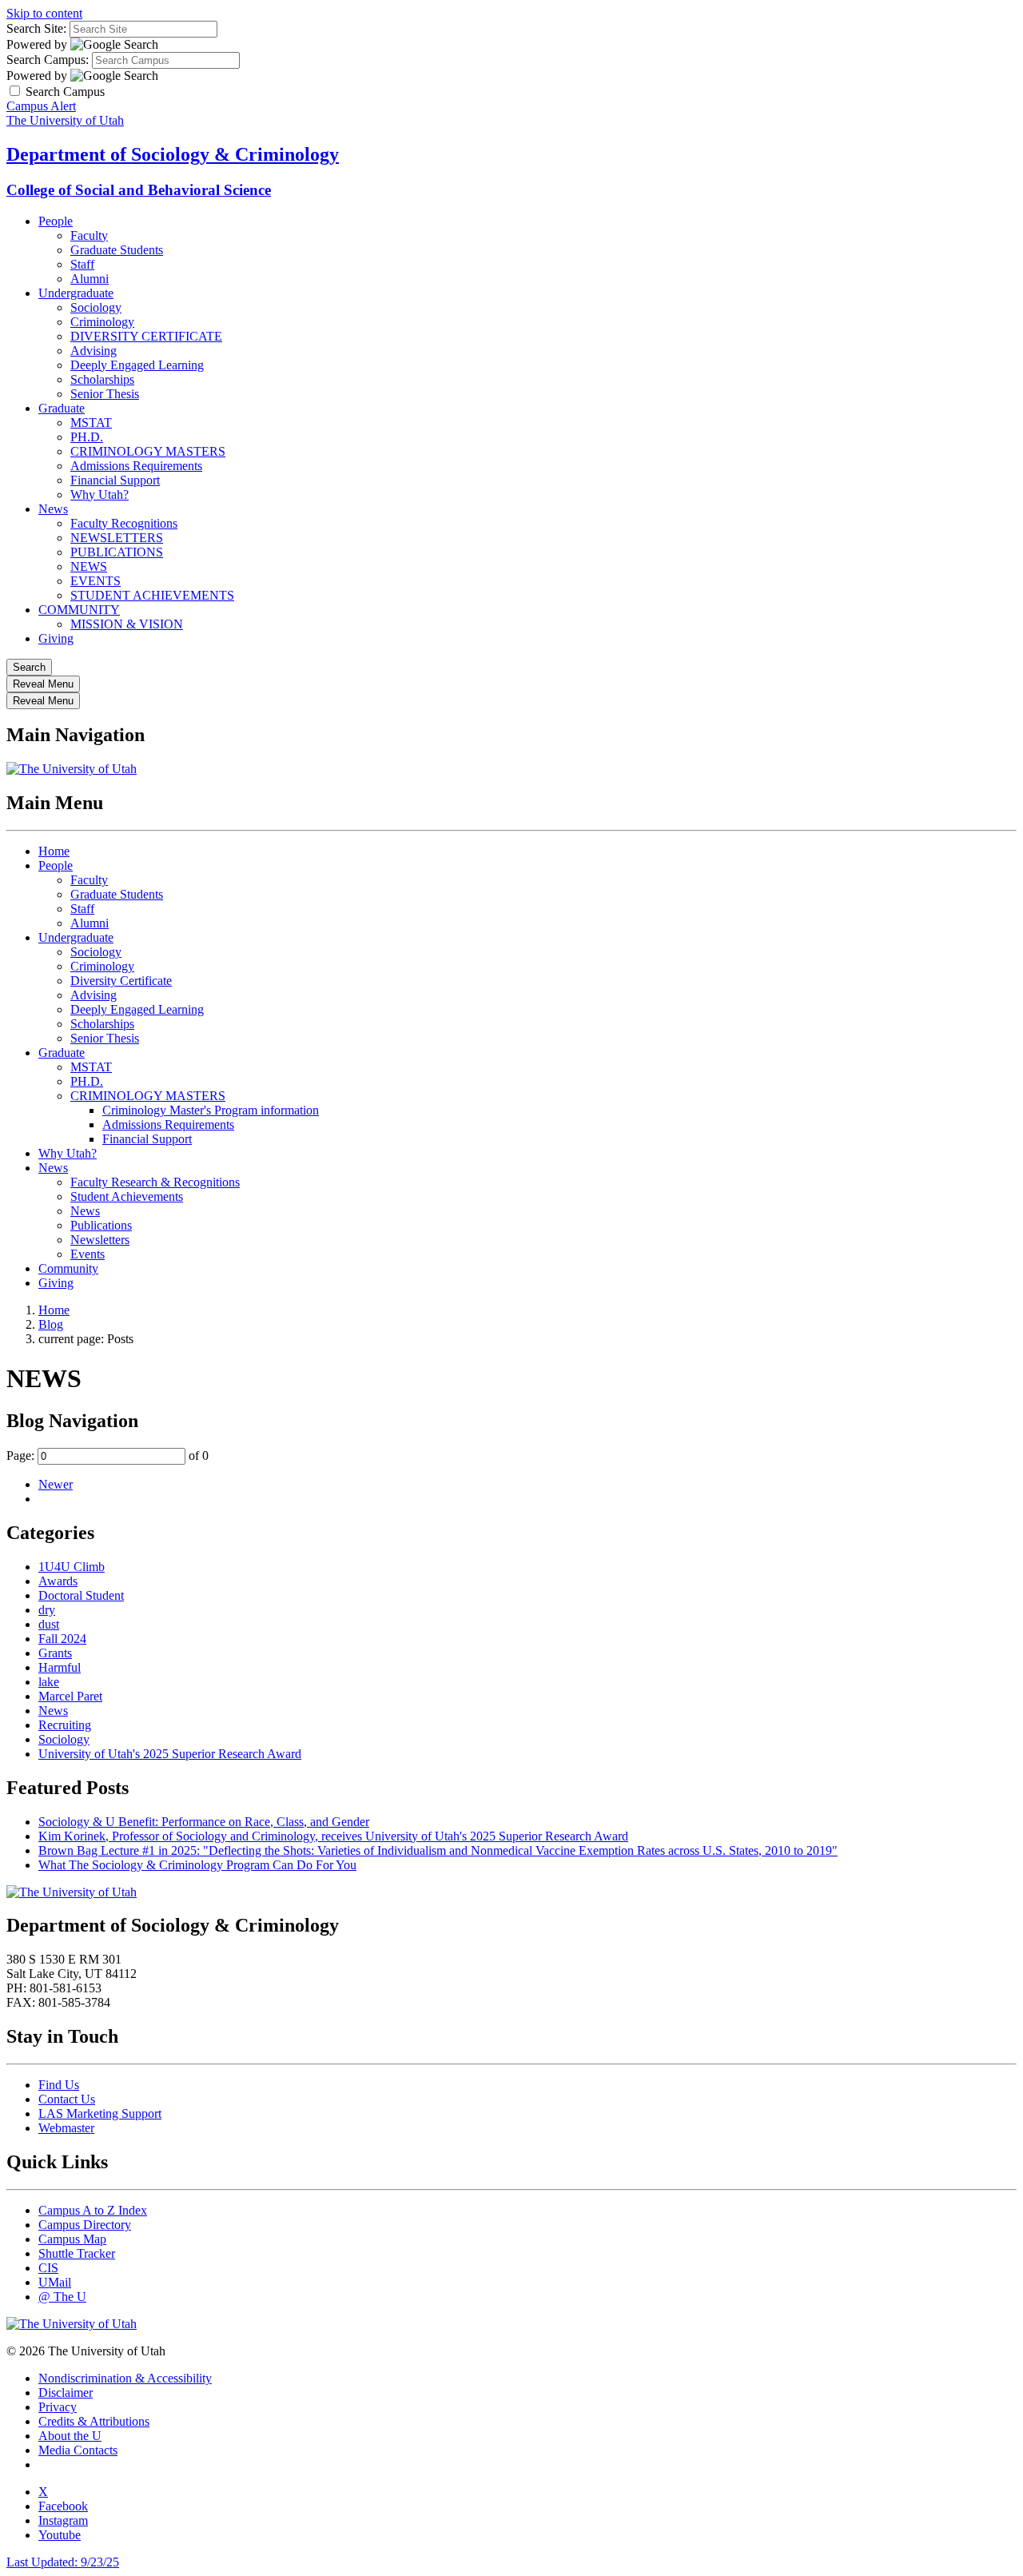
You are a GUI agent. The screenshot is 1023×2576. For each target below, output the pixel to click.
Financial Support (115, 480)
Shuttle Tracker (77, 2253)
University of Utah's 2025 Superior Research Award (170, 1754)
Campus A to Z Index (93, 2210)
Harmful (60, 1667)
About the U (70, 2436)
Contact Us (67, 2099)
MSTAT (91, 423)
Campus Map (72, 2239)
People (56, 221)
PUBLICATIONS (117, 552)
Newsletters (100, 1240)
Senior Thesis (105, 394)
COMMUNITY (79, 610)
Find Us (59, 2085)
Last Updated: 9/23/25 (63, 2562)
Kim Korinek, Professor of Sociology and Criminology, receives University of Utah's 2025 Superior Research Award (333, 1836)
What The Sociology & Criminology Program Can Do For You (197, 1865)
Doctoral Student (81, 1595)
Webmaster (66, 2128)
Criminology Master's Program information (211, 1110)
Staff (82, 264)
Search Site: (36, 28)
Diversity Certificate (121, 981)
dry (47, 1610)
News (53, 509)
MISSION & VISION (127, 624)
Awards (58, 1581)
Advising (94, 351)
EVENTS (96, 581)
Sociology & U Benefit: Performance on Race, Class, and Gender (204, 1822)
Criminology (102, 322)
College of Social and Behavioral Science (139, 190)
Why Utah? (100, 494)
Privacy (58, 2407)
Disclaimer (66, 2393)
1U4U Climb (72, 1567)
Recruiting (65, 1725)
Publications (101, 1225)
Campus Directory (85, 2225)
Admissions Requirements (136, 466)
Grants (55, 1653)
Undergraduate (76, 293)
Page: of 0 (107, 1455)
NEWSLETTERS (117, 538)
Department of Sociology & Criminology (173, 154)
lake (49, 1682)
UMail (55, 2282)
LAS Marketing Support (100, 2113)
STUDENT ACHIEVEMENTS (152, 595)
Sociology (96, 307)
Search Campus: (48, 60)
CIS (48, 2268)
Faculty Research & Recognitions (155, 1182)
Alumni (90, 279)
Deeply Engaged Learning (137, 365)
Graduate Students (117, 250)
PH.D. (87, 437)
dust (49, 1624)
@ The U (62, 2297)
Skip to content (44, 13)
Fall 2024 (62, 1639)
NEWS (89, 566)
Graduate (62, 408)
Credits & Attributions (94, 2421)
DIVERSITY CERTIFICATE (146, 336)
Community (68, 1268)
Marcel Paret (70, 1696)
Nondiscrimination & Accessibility (125, 2378)
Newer (56, 1484)
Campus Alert (41, 106)
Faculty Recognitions (124, 523)
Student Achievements (127, 1196)
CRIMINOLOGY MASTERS (148, 451)
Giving (56, 638)
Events (88, 1254)
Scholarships (102, 379)
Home (54, 851)
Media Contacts (78, 2450)
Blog (51, 1324)
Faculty (89, 235)
